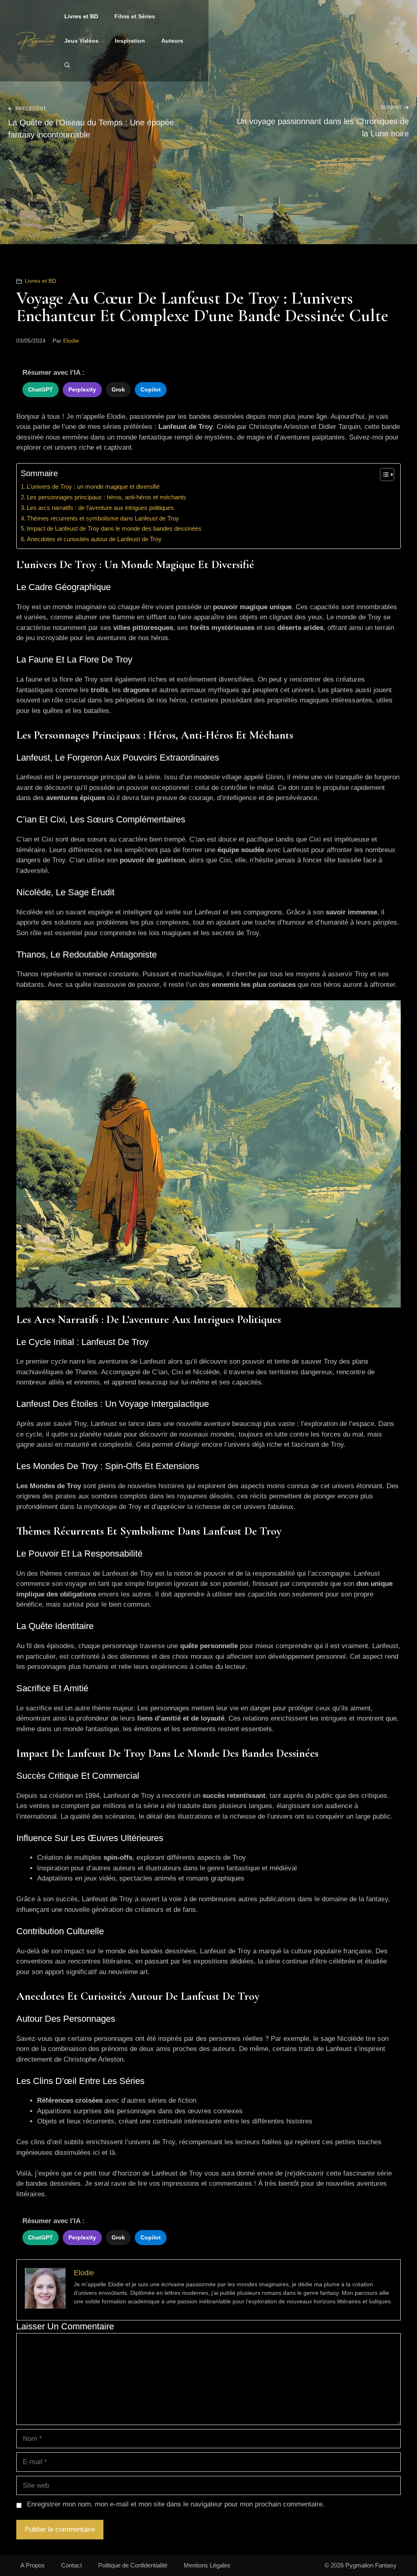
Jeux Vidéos (81, 41)
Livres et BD (81, 16)
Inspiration (130, 41)
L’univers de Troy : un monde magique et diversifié (93, 487)
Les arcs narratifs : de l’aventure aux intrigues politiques (100, 508)
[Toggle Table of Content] (383, 475)
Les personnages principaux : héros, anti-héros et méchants (106, 497)
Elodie (71, 341)
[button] (67, 65)
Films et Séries (135, 16)
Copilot (151, 389)
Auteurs (172, 41)
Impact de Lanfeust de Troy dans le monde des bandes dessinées (114, 528)
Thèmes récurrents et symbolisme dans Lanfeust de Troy (103, 518)
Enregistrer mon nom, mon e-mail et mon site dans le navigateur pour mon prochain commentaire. (176, 2504)
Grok (118, 389)
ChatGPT (41, 389)
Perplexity (82, 389)
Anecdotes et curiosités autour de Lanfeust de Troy (94, 539)
